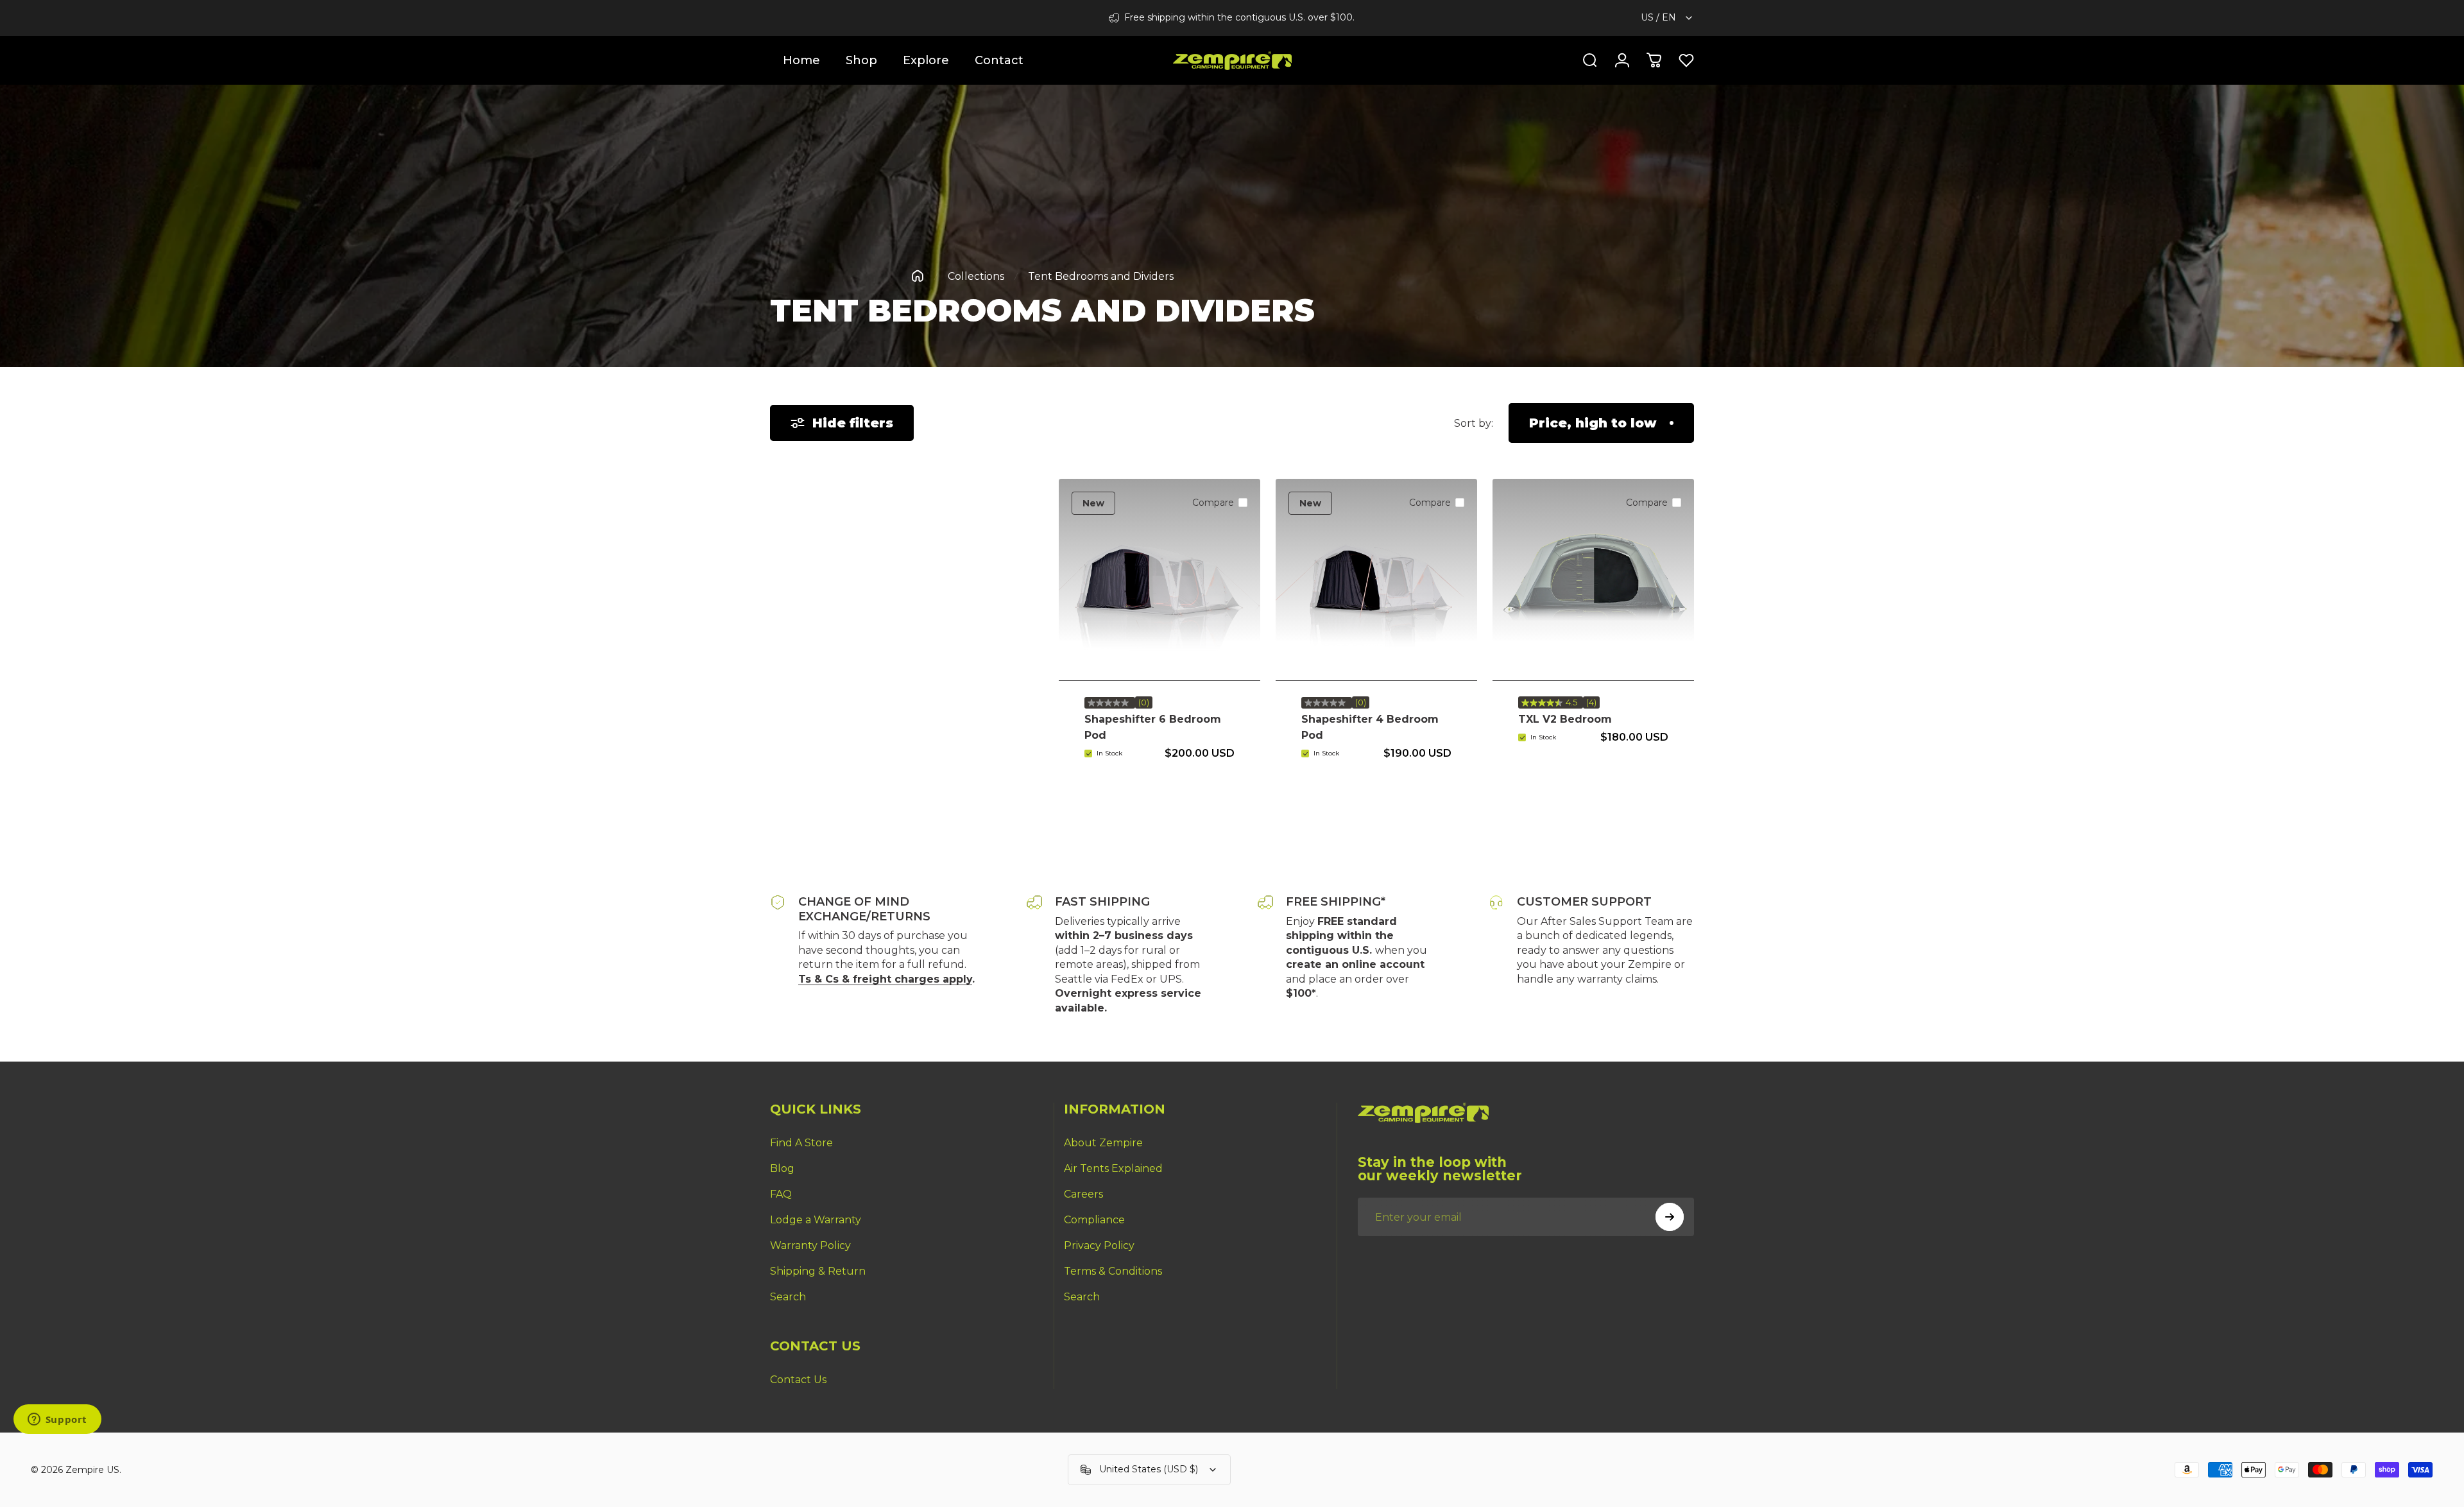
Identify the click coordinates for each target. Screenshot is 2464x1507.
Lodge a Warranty (816, 1220)
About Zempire (1103, 1143)
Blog (782, 1168)
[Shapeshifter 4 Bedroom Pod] (1376, 580)
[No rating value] (1110, 703)
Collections (976, 276)
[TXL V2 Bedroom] (1593, 580)
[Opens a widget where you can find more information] (57, 1420)
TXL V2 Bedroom (1565, 719)
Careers (1083, 1194)
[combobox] (1667, 18)
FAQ (781, 1194)
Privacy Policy (1099, 1245)
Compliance (1094, 1220)
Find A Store (801, 1143)
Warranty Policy (810, 1245)
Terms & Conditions (1113, 1271)
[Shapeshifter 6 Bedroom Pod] (1159, 580)
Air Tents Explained (1113, 1168)
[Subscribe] (1670, 1217)
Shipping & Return (818, 1271)
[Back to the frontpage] (918, 276)
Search (788, 1297)
